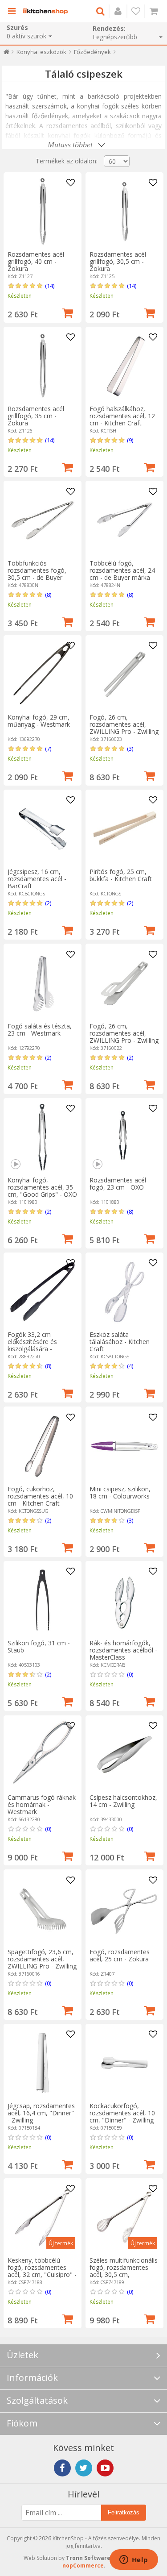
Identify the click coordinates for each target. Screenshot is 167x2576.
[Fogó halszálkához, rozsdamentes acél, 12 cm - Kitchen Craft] (124, 366)
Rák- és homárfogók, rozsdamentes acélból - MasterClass (123, 1650)
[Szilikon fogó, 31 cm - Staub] (43, 1600)
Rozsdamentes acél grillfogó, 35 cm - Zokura (36, 416)
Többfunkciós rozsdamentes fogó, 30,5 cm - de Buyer (37, 570)
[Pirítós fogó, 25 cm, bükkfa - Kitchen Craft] (124, 829)
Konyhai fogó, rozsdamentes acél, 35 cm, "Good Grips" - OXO (42, 1187)
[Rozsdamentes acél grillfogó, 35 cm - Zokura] (43, 366)
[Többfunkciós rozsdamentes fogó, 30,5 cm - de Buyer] (43, 520)
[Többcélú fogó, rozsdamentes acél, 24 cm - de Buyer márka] (124, 520)
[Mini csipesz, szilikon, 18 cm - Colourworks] (124, 1446)
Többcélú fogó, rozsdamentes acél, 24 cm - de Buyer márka (122, 570)
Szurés (17, 27)
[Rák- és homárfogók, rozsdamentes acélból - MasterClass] (124, 1600)
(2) (48, 903)
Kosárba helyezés (68, 312)
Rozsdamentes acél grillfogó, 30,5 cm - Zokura (118, 261)
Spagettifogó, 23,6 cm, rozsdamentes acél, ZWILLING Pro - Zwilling (42, 1959)
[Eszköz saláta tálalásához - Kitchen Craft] (124, 1292)
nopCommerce (83, 2566)
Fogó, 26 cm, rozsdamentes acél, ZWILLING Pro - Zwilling (124, 724)
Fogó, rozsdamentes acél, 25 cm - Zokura (120, 1955)
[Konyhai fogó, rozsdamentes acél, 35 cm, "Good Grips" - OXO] (43, 1137)
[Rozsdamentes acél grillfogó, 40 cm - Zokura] (43, 211)
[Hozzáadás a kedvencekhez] (71, 183)
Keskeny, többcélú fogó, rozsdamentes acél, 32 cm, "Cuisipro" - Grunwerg (42, 2271)
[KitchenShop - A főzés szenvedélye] (45, 11)
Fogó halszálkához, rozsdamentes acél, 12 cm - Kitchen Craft (122, 416)
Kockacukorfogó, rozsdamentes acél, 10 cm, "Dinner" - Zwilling (122, 2113)
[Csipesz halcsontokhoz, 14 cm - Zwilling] (124, 1754)
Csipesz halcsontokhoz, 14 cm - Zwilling (123, 1801)
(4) (130, 1366)
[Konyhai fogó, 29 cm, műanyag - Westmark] (43, 674)
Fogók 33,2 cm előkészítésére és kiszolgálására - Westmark (32, 1345)
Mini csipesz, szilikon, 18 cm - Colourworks (120, 1492)
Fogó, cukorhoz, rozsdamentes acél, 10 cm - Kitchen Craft (40, 1496)
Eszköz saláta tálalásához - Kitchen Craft (120, 1342)
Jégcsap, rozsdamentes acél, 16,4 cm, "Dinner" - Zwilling (41, 2113)
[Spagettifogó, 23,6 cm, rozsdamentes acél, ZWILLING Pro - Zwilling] (43, 1909)
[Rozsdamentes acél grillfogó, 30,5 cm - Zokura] (124, 211)
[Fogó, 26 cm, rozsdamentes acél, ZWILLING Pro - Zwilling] (124, 674)
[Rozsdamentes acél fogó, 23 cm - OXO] (124, 1137)
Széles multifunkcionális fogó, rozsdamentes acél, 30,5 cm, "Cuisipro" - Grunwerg (124, 2271)
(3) (130, 749)
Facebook (62, 2468)
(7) (48, 749)
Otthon (6, 54)
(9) (130, 440)
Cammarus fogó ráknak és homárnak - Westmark (42, 1804)
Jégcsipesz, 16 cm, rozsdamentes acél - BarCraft (37, 879)
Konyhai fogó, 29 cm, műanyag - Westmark (39, 721)
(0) (130, 1674)
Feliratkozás (124, 2512)
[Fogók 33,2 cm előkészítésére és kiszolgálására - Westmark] (43, 1292)
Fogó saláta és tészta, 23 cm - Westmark (40, 1030)
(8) (48, 595)
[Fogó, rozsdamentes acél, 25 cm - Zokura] (124, 1909)
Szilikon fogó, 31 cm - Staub (39, 1646)
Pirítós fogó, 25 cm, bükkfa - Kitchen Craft (121, 875)
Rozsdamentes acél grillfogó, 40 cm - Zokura (36, 261)
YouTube (105, 2468)
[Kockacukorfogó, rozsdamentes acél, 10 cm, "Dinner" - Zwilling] (124, 2063)
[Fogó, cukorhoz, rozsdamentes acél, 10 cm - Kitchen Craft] (43, 1446)
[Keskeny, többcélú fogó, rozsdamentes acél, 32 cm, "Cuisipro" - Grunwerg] (43, 2217)
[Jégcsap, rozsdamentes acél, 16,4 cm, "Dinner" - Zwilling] (43, 2063)
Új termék (61, 2243)
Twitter (84, 2468)
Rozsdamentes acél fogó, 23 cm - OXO (118, 1184)
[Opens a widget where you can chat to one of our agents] (134, 2560)
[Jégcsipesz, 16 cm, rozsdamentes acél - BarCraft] (43, 829)
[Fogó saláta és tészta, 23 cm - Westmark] (43, 983)
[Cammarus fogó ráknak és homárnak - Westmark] (43, 1754)
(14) (50, 286)
